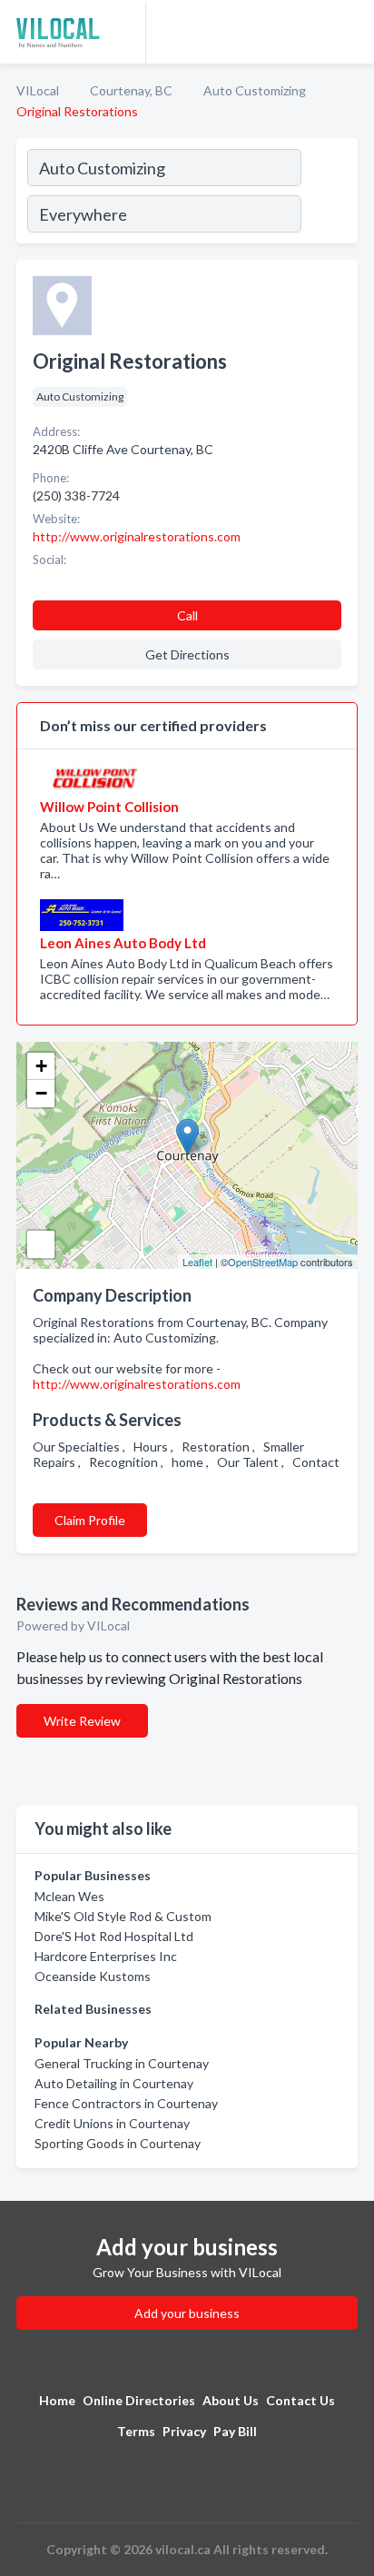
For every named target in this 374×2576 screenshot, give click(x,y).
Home (57, 2400)
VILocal (38, 90)
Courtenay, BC (131, 90)
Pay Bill (235, 2431)
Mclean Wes (69, 1896)
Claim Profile (90, 1520)
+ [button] (41, 1066)
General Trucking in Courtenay (122, 2063)
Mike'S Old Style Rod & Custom (123, 1916)
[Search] (329, 193)
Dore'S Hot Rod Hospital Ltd (114, 1936)
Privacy (184, 2431)
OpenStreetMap (263, 1262)
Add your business (187, 2313)
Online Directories (139, 2400)
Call (187, 615)
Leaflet (197, 1262)
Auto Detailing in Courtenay (114, 2083)
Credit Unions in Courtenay (112, 2123)
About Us (231, 2400)
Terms (136, 2431)
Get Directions (187, 654)
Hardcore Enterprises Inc (106, 1956)
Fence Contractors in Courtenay (126, 2103)
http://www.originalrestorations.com (137, 1384)
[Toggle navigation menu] (349, 32)
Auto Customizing (255, 90)
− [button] (41, 1093)
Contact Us (300, 2400)
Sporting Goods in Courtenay (118, 2143)
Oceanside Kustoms (93, 1976)
